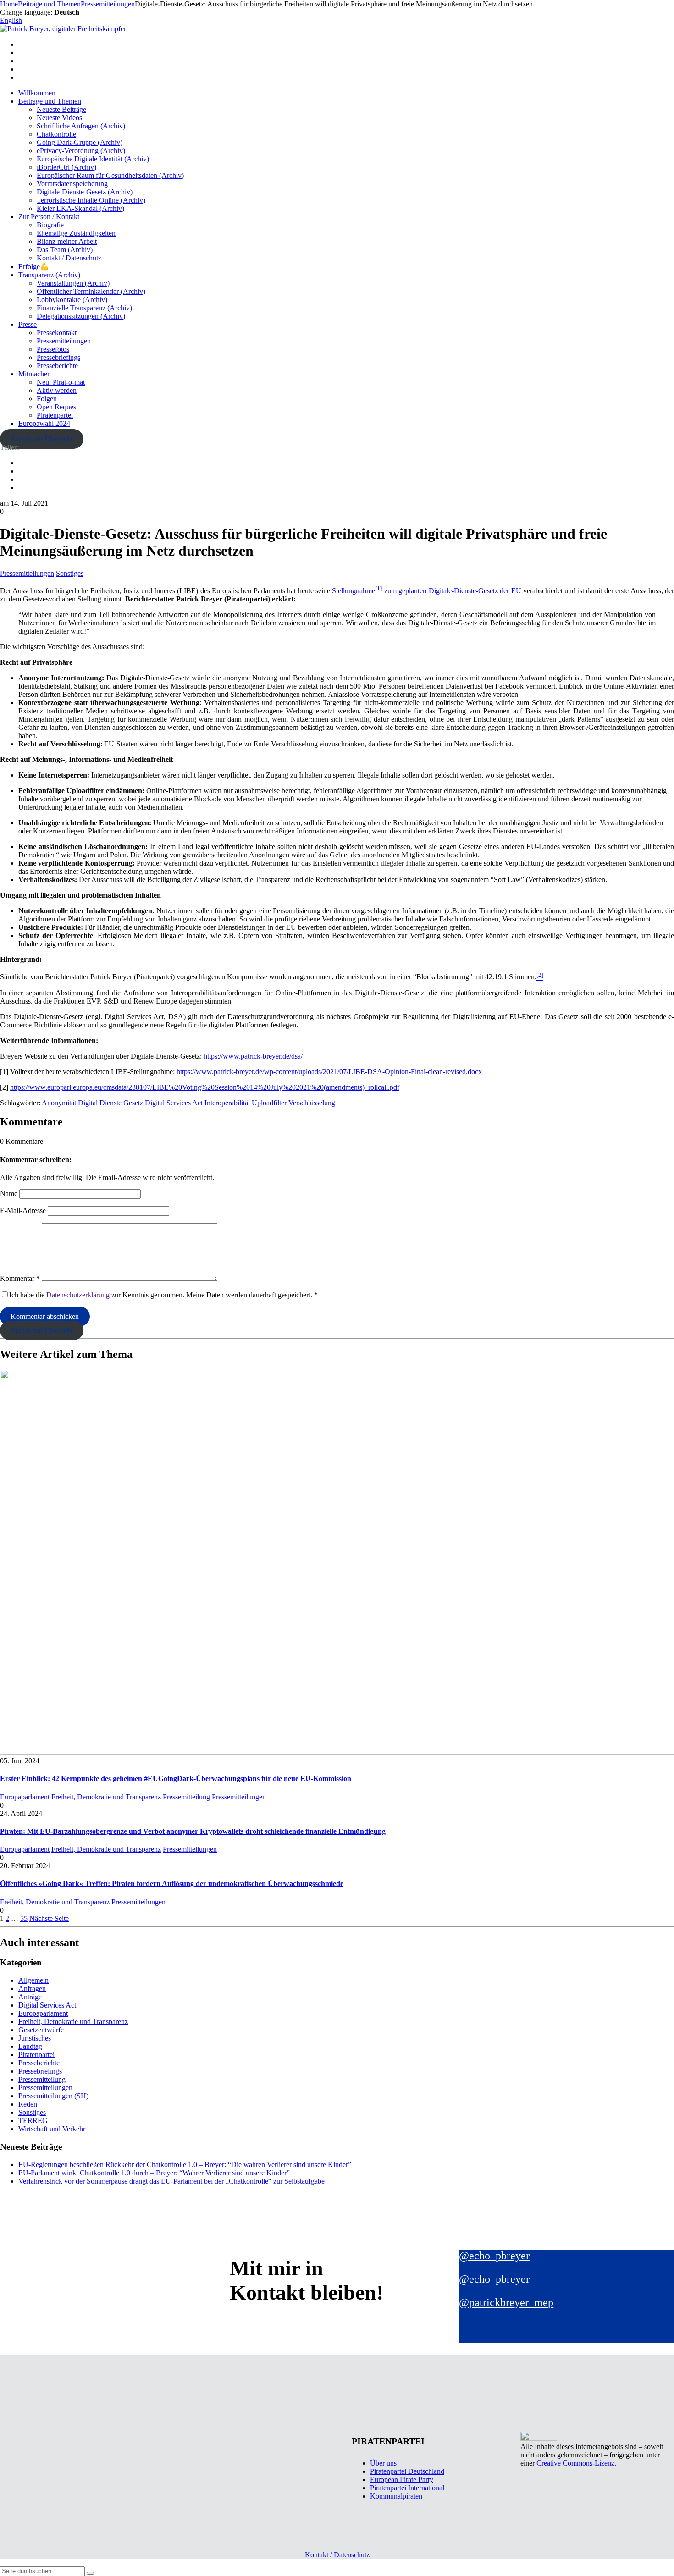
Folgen (47, 399)
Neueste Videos (59, 118)
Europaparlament (25, 1797)
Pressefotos (53, 349)
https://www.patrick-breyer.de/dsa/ (253, 1056)
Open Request (57, 407)
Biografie (50, 225)
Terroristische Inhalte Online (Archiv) (91, 200)
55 (24, 1918)
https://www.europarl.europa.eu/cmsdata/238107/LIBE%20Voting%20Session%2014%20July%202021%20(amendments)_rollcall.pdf (205, 1087)
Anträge (30, 1997)
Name (9, 1194)
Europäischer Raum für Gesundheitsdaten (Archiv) (110, 175)
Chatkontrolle (56, 134)
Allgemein (33, 1980)
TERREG (33, 2121)
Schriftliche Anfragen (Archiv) (81, 126)
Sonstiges (70, 573)
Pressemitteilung (186, 1797)
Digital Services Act (174, 1103)
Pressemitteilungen (64, 341)
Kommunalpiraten (396, 2496)
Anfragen (32, 1989)
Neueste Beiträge (61, 109)
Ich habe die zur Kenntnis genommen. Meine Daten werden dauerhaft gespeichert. (163, 1295)
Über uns (383, 2463)
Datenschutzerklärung (78, 1295)
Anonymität (59, 1103)
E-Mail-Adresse (23, 1211)
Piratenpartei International (407, 2488)
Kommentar (20, 1278)
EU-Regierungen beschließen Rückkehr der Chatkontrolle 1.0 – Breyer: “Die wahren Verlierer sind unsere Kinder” (185, 2165)
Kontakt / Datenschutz (69, 258)
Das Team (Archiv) (65, 250)
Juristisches (35, 2038)
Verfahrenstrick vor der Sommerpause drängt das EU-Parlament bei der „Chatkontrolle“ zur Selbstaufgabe (171, 2181)
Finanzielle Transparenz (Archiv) (84, 308)
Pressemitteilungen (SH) (53, 2096)
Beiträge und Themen (50, 101)
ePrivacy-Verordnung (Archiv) (81, 151)
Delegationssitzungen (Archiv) (81, 316)
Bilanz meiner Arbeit (67, 241)
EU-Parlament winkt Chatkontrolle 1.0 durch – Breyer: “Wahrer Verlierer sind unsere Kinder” (154, 2173)
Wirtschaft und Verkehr (52, 2129)
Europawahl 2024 (44, 423)
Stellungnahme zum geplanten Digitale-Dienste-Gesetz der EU (426, 591)
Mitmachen (35, 374)
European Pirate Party (402, 2479)
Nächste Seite (49, 1918)
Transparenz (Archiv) (49, 275)
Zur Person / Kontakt (49, 217)
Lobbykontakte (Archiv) (72, 300)
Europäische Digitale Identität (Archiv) (93, 159)
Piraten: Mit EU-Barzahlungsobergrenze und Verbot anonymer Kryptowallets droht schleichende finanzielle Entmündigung (193, 1831)
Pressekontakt (57, 333)
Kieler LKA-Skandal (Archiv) (80, 208)
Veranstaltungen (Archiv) (73, 283)
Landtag (30, 2046)
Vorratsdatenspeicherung (72, 184)
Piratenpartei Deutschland (407, 2471)
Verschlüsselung (312, 1103)
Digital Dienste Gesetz (110, 1103)
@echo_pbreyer (494, 2256)
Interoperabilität (227, 1103)
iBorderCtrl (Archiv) (66, 167)
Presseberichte (57, 366)
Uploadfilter (269, 1103)
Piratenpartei (55, 415)
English (11, 20)
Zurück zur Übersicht (41, 439)
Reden (28, 2104)
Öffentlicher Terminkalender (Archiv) (91, 291)
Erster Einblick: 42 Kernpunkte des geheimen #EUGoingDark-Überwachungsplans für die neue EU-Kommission (176, 1779)
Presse (28, 324)
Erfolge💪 (34, 267)
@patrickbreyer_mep (506, 2302)
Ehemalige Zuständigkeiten (76, 233)
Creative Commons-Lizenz (575, 2463)
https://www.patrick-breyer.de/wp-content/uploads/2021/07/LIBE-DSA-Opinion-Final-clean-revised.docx (329, 1072)
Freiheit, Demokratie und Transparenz (106, 1797)
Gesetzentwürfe (41, 2030)
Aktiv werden (57, 390)
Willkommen (37, 93)
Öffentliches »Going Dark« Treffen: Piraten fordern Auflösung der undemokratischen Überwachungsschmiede (172, 1884)
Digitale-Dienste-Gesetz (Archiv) (85, 192)
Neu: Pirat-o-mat (61, 382)
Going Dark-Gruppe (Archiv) (80, 142)
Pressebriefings (58, 357)
